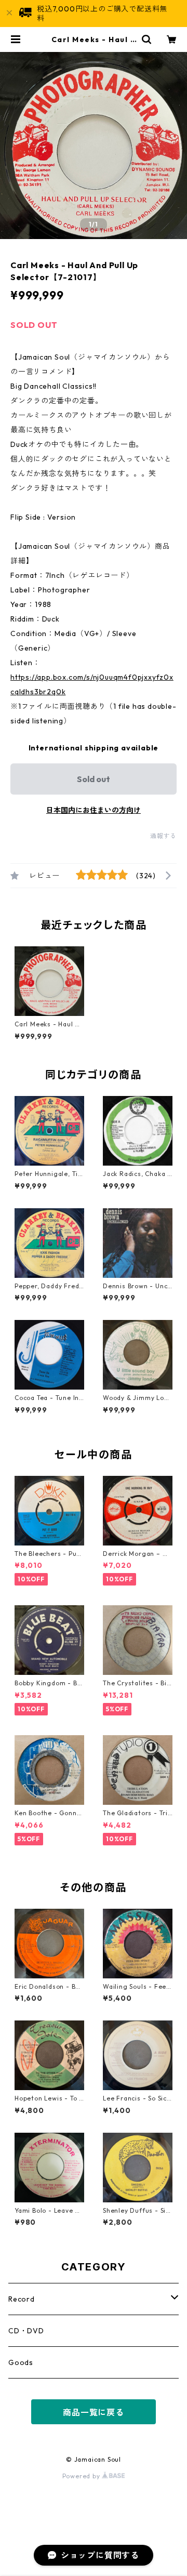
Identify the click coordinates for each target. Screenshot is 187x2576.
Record (22, 2299)
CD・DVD (26, 2331)
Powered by (82, 2476)
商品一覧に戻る (94, 2412)
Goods (21, 2362)
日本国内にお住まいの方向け (94, 810)
